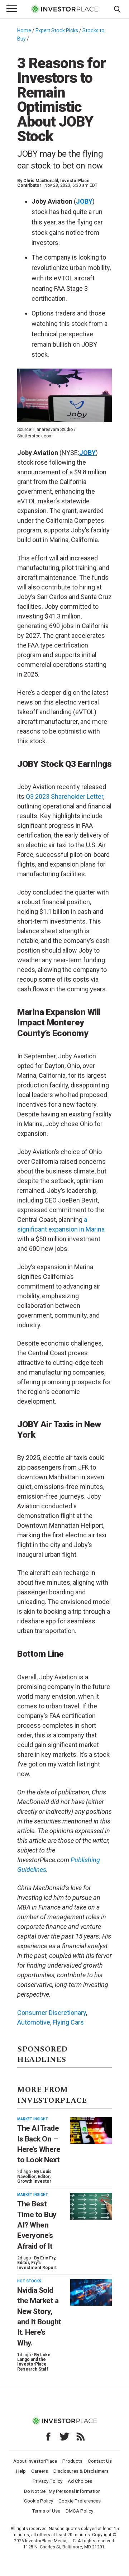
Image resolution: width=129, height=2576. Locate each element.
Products (72, 2461)
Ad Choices (80, 2481)
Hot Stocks (29, 2281)
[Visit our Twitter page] (64, 2437)
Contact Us (100, 2461)
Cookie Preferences (80, 2501)
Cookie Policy (39, 2501)
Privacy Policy (47, 2481)
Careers (40, 2471)
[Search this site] (117, 9)
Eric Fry (48, 2258)
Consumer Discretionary (52, 2013)
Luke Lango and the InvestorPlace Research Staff (34, 2362)
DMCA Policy (79, 2511)
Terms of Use (46, 2511)
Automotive (34, 2022)
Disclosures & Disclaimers (81, 2471)
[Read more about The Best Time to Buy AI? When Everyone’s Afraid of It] (91, 2206)
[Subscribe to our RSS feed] (81, 2437)
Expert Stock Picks (57, 30)
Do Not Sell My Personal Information (62, 2491)
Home (24, 30)
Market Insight (33, 2119)
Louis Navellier (34, 2174)
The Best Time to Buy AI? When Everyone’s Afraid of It (37, 2225)
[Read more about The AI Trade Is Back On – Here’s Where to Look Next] (91, 2131)
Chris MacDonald (41, 181)
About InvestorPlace (35, 2461)
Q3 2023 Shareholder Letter (64, 796)
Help (21, 2471)
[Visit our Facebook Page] (48, 2437)
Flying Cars (68, 2022)
